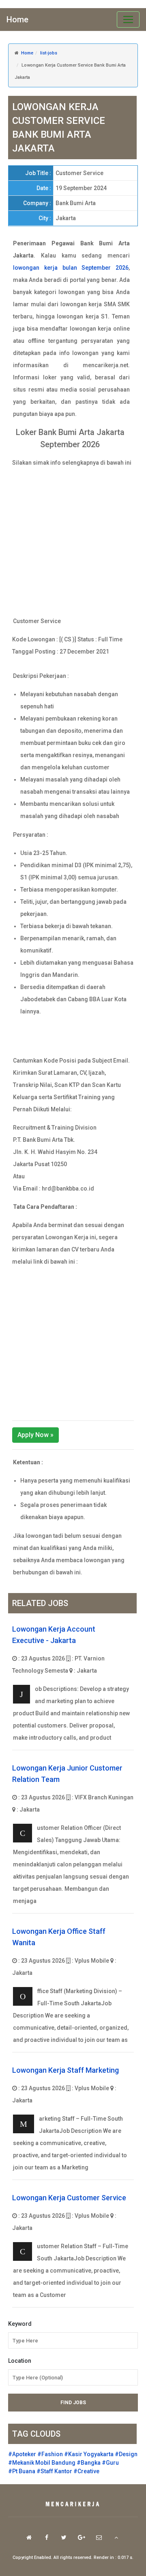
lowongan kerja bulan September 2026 (71, 268)
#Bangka (89, 2463)
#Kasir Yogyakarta (89, 2454)
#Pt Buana (22, 2471)
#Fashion (50, 2454)
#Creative (86, 2471)
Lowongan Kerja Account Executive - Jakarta (54, 1635)
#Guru (110, 2463)
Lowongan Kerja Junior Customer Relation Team (67, 1774)
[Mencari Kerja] (73, 2505)
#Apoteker (22, 2454)
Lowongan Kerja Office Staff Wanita (59, 1937)
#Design (126, 2454)
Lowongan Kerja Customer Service (69, 2198)
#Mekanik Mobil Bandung (42, 2463)
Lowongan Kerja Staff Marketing (65, 2070)
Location (20, 2361)
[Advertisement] (73, 542)
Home (17, 19)
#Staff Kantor (54, 2471)
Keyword (20, 2324)
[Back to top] (116, 2537)
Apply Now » (35, 1435)
